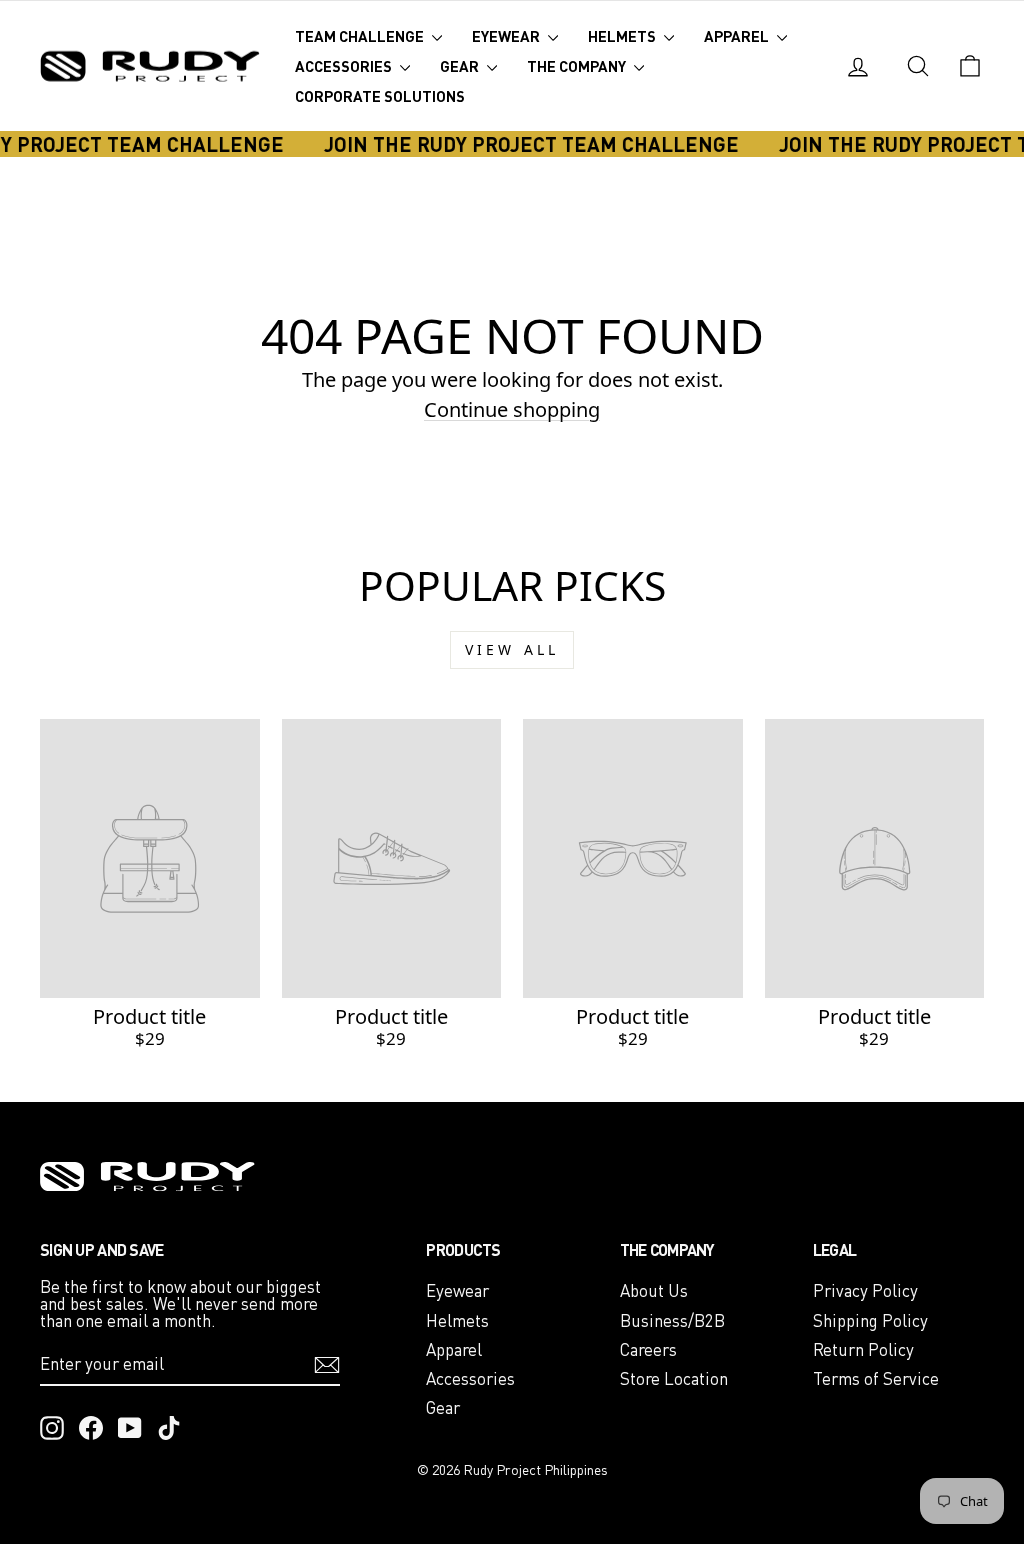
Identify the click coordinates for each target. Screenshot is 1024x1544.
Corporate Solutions (380, 96)
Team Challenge (361, 36)
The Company (578, 66)
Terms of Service (876, 1378)
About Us (654, 1290)
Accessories (345, 66)
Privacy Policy (865, 1290)
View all (512, 649)
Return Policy (863, 1349)
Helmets (623, 36)
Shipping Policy (870, 1320)
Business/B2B (672, 1320)
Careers (648, 1349)
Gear (461, 66)
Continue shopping (512, 409)
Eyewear (507, 36)
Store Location (674, 1378)
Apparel (738, 36)
